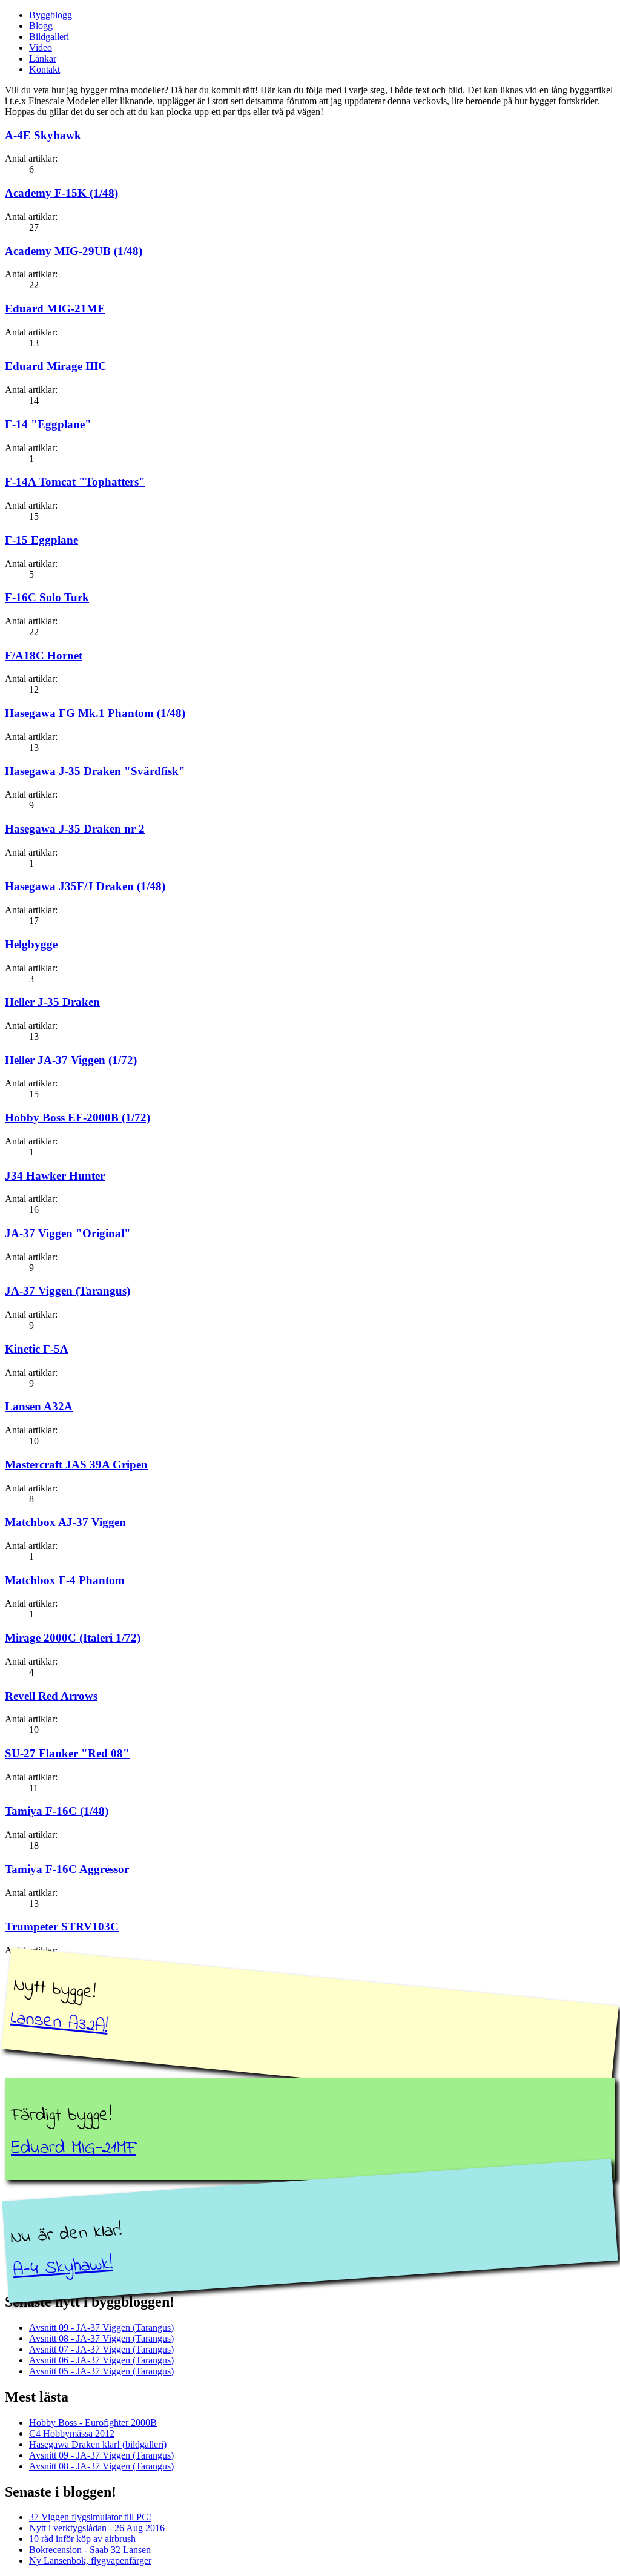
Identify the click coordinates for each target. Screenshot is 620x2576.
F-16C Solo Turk (47, 597)
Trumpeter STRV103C (62, 1927)
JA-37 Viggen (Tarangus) (68, 1291)
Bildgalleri (49, 37)
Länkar (43, 58)
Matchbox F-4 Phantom (65, 1580)
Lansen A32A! (59, 2023)
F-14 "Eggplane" (48, 424)
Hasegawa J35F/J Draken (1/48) (85, 886)
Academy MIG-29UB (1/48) (74, 251)
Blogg (41, 26)
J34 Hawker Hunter (55, 1176)
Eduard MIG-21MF (55, 309)
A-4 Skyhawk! (63, 2267)
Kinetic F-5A (37, 1349)
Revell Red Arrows (51, 1696)
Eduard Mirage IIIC (56, 366)
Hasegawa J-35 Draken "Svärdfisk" (95, 771)
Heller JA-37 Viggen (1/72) (71, 1060)
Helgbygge (31, 944)
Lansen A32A (39, 1406)
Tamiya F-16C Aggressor (67, 1869)
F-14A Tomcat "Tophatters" (75, 482)
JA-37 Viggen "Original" (68, 1233)
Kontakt (45, 69)
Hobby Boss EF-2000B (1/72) (77, 1118)
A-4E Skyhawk (43, 135)
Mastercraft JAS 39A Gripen (76, 1465)
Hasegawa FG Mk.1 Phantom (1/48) (95, 713)
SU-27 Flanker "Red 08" (67, 1753)
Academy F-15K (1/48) (61, 193)
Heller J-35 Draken (52, 1002)
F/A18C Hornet (44, 656)
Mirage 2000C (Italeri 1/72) (73, 1638)
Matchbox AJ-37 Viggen (65, 1522)
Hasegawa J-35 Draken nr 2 (75, 829)
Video (41, 48)
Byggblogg (51, 15)
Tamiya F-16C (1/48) (57, 1811)
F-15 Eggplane (41, 540)
